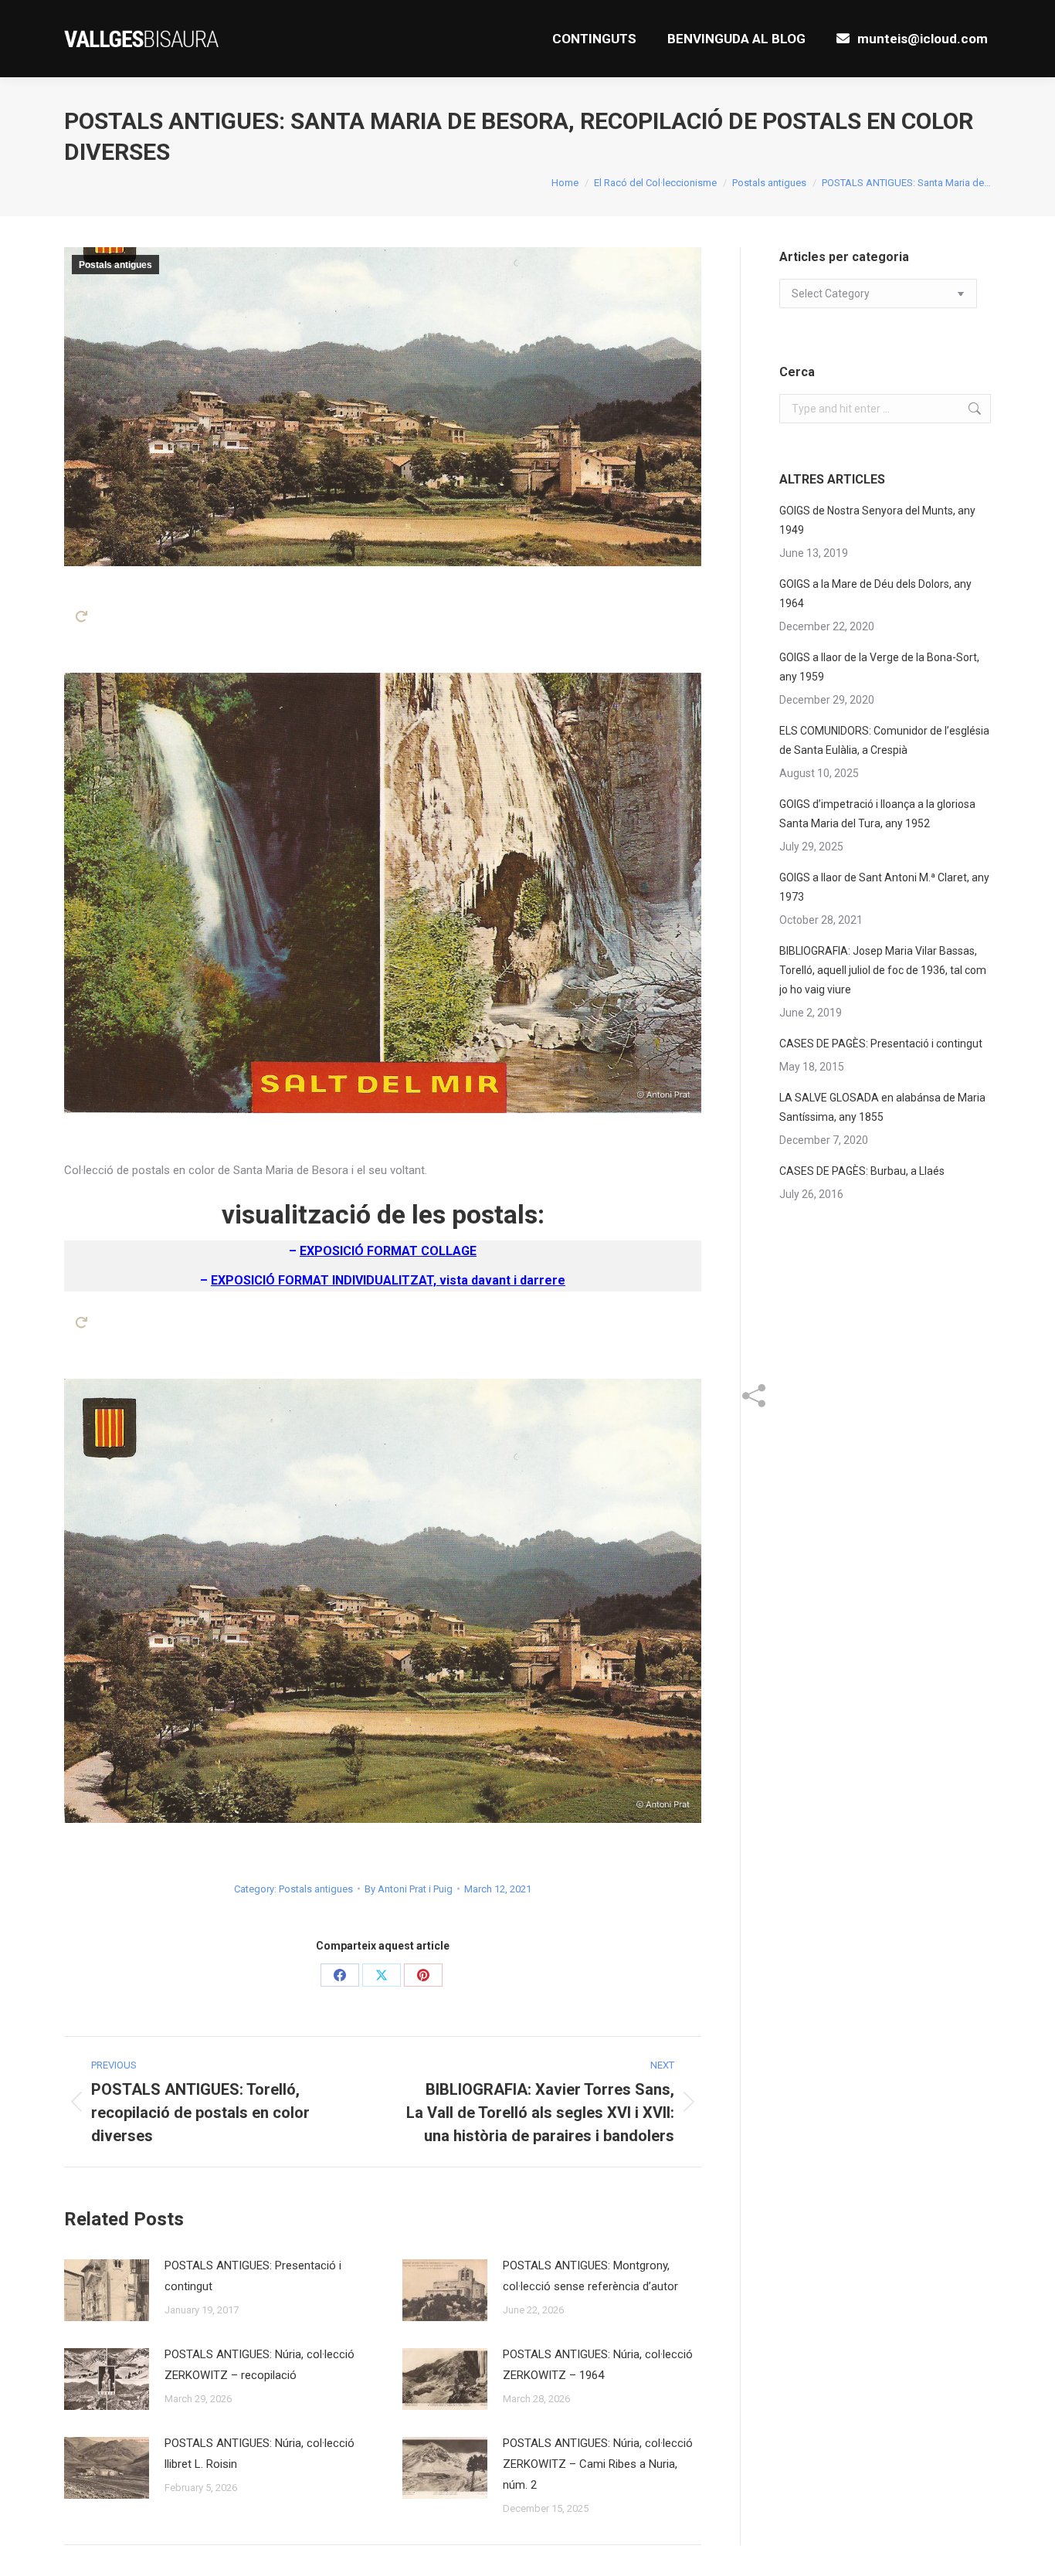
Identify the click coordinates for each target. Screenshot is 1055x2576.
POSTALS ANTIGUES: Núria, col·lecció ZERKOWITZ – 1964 (598, 2365)
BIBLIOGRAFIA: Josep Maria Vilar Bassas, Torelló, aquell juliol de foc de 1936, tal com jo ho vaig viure (883, 970)
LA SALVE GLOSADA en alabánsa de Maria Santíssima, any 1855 (882, 1107)
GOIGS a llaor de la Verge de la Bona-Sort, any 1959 (879, 667)
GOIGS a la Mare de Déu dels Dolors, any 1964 (875, 594)
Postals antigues (115, 265)
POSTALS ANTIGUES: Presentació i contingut (253, 2276)
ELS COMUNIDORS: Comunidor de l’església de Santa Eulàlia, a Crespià (884, 740)
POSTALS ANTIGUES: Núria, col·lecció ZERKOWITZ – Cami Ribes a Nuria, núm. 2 (598, 2464)
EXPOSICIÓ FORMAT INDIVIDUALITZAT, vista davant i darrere (388, 1280)
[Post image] (107, 2290)
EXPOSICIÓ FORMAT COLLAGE (388, 1251)
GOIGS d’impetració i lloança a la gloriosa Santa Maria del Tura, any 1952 (877, 814)
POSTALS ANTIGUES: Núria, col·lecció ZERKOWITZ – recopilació (260, 2365)
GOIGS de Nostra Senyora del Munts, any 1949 (877, 520)
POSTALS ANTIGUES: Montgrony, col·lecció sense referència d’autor (590, 2276)
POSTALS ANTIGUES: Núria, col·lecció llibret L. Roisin (260, 2454)
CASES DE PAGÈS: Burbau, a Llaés (862, 1171)
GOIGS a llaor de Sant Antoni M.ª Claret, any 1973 (884, 887)
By (409, 1889)
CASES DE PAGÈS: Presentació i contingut (881, 1044)
